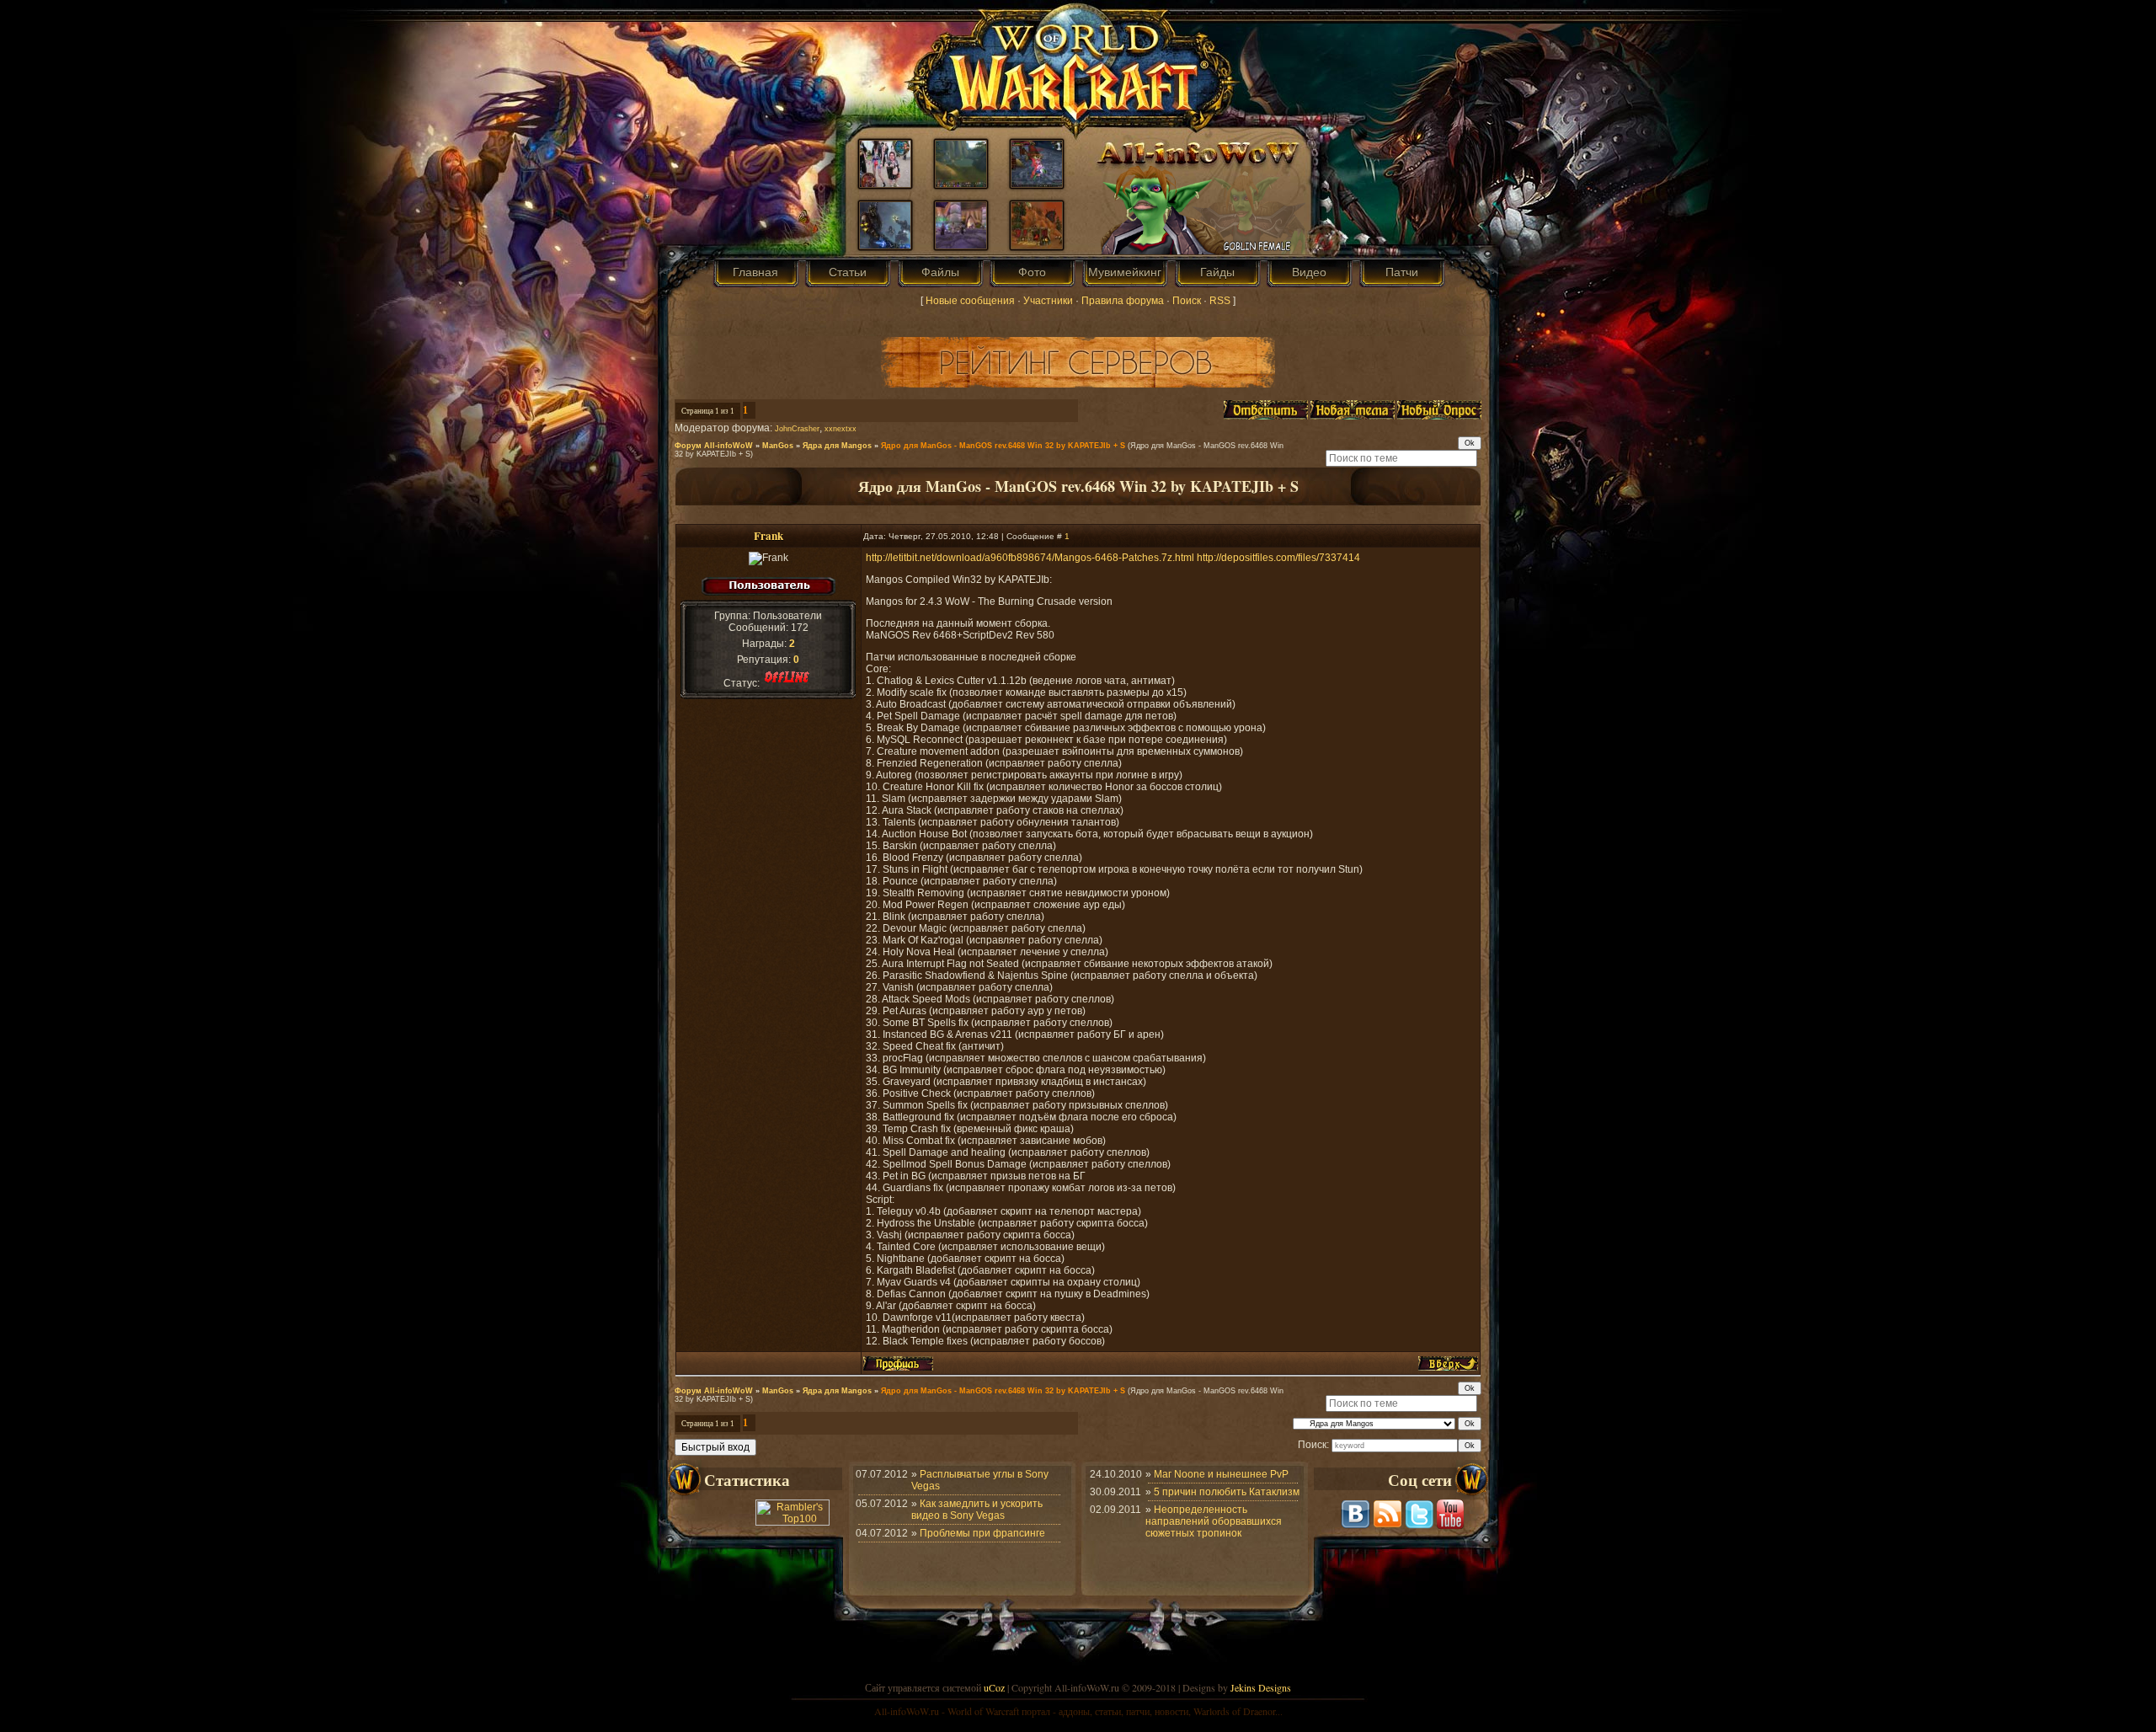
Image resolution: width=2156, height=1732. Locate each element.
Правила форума (1123, 301)
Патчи (1402, 272)
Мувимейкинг (1125, 272)
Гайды (1217, 272)
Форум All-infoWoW (714, 446)
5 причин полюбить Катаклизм (1227, 1492)
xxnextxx (841, 429)
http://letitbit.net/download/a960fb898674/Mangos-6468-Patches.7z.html (1030, 558)
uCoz (994, 1687)
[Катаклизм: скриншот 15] (1037, 245)
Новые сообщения (970, 301)
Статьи (848, 272)
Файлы (940, 272)
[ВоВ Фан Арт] (885, 245)
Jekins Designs (1261, 1687)
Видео (1309, 272)
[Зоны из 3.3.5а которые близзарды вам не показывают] (961, 184)
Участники (1048, 301)
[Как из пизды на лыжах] (885, 184)
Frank (768, 536)
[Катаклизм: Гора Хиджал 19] (961, 245)
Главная (755, 272)
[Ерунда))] (1037, 184)
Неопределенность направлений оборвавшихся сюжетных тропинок (1214, 1521)
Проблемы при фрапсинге (982, 1533)
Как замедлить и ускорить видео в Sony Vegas (977, 1510)
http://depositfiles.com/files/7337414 (1278, 558)
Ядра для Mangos (837, 446)
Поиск (1187, 301)
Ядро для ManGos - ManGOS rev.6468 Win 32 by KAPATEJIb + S (1003, 446)
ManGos (778, 446)
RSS (1220, 301)
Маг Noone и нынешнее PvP (1221, 1474)
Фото (1032, 272)
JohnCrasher (797, 429)
